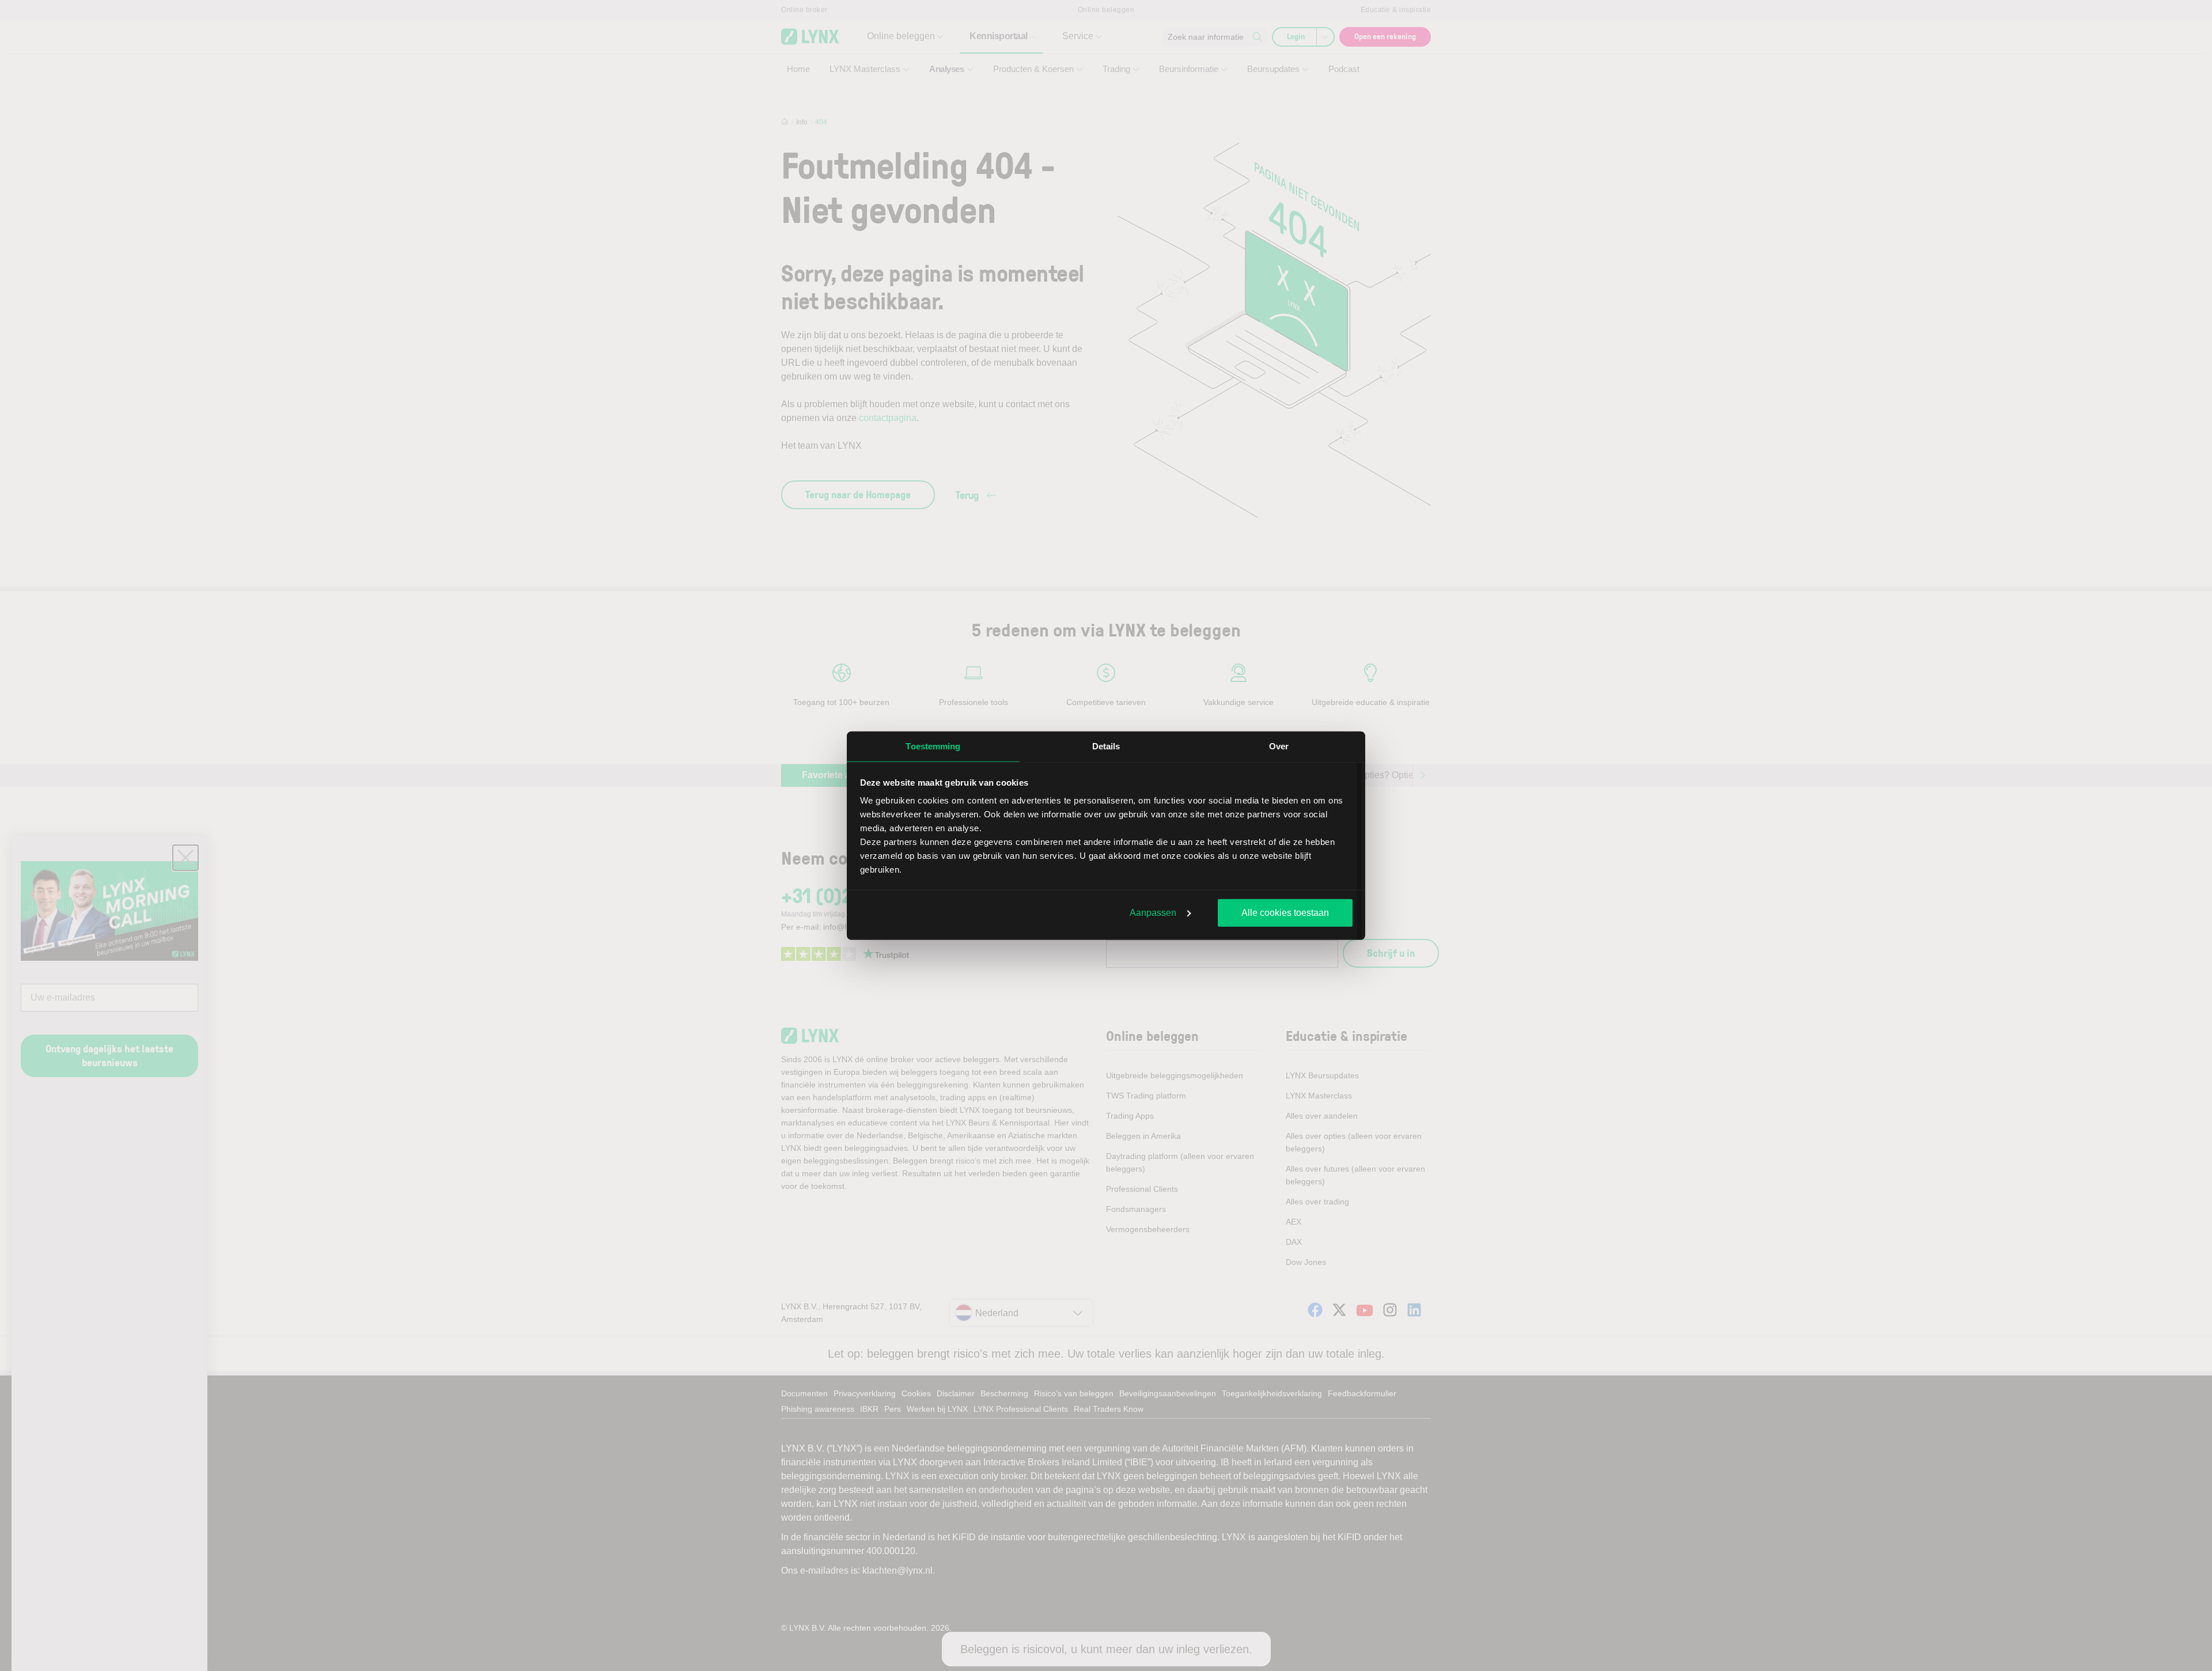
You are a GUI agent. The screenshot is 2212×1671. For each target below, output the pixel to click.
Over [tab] (1279, 746)
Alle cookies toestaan (1285, 912)
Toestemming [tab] (933, 746)
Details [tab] (1106, 746)
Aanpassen (1153, 912)
